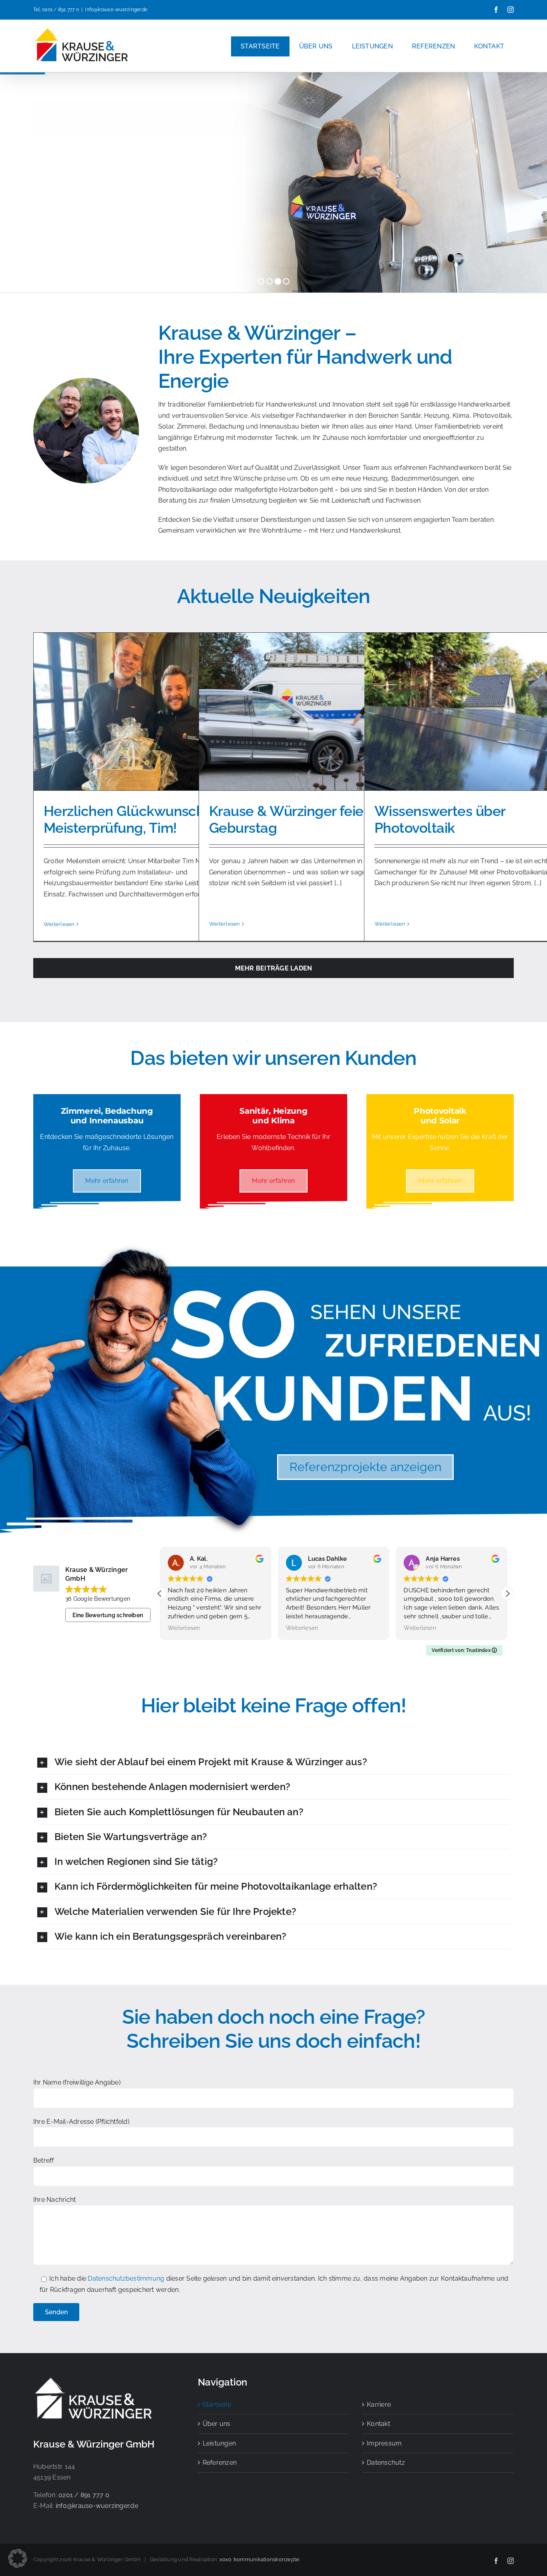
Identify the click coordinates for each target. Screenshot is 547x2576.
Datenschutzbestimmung (127, 2278)
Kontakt (378, 2424)
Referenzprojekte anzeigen (365, 1467)
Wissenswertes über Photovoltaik (440, 819)
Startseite (217, 2405)
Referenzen (220, 2463)
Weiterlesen (59, 924)
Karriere (379, 2405)
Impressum (384, 2443)
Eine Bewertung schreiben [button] (108, 1615)
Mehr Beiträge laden (274, 968)
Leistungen (219, 2443)
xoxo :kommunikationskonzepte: (260, 2559)
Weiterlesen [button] (184, 1628)
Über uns (217, 2424)
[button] (507, 1594)
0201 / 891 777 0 (60, 10)
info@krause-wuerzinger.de (116, 10)
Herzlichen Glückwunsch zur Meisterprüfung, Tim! (135, 819)
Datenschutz (386, 2463)
